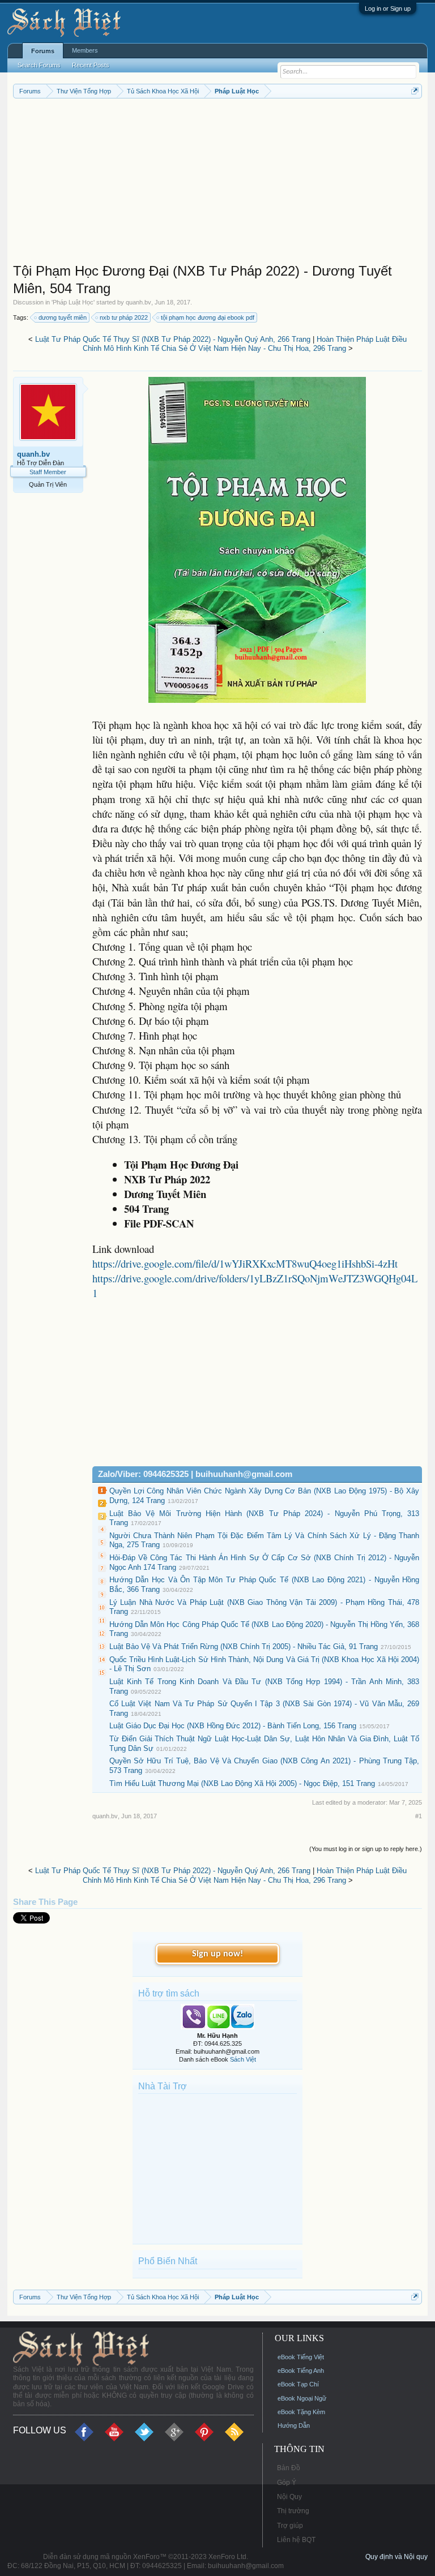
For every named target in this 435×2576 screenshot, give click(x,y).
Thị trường (293, 2511)
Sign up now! (217, 1954)
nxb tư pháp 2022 (124, 317)
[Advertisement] (218, 183)
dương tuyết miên (63, 317)
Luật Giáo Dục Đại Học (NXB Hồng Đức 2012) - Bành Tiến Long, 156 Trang (233, 1726)
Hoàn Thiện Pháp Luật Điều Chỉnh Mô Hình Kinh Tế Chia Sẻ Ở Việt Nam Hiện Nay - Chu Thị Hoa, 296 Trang (245, 344)
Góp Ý (287, 2483)
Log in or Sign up (388, 8)
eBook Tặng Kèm (301, 2412)
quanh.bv (138, 302)
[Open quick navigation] (415, 91)
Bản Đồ (289, 2468)
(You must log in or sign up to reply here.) (366, 1849)
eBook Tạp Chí (298, 2384)
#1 (419, 1816)
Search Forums (39, 65)
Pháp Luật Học (73, 302)
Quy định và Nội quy (396, 2557)
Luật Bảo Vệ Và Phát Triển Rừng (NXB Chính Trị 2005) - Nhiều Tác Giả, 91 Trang (244, 1647)
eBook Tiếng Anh (301, 2371)
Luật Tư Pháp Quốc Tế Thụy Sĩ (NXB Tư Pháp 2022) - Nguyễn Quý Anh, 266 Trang (173, 339)
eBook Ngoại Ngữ (302, 2398)
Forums (43, 51)
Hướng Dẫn (294, 2425)
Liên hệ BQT (296, 2540)
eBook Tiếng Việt (301, 2357)
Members (85, 50)
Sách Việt (243, 2059)
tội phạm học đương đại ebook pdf (208, 317)
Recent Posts (91, 65)
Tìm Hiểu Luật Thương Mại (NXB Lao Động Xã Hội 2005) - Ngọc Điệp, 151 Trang (242, 1783)
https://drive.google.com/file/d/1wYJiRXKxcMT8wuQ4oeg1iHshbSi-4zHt (245, 1263)
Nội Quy (289, 2497)
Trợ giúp (290, 2526)
